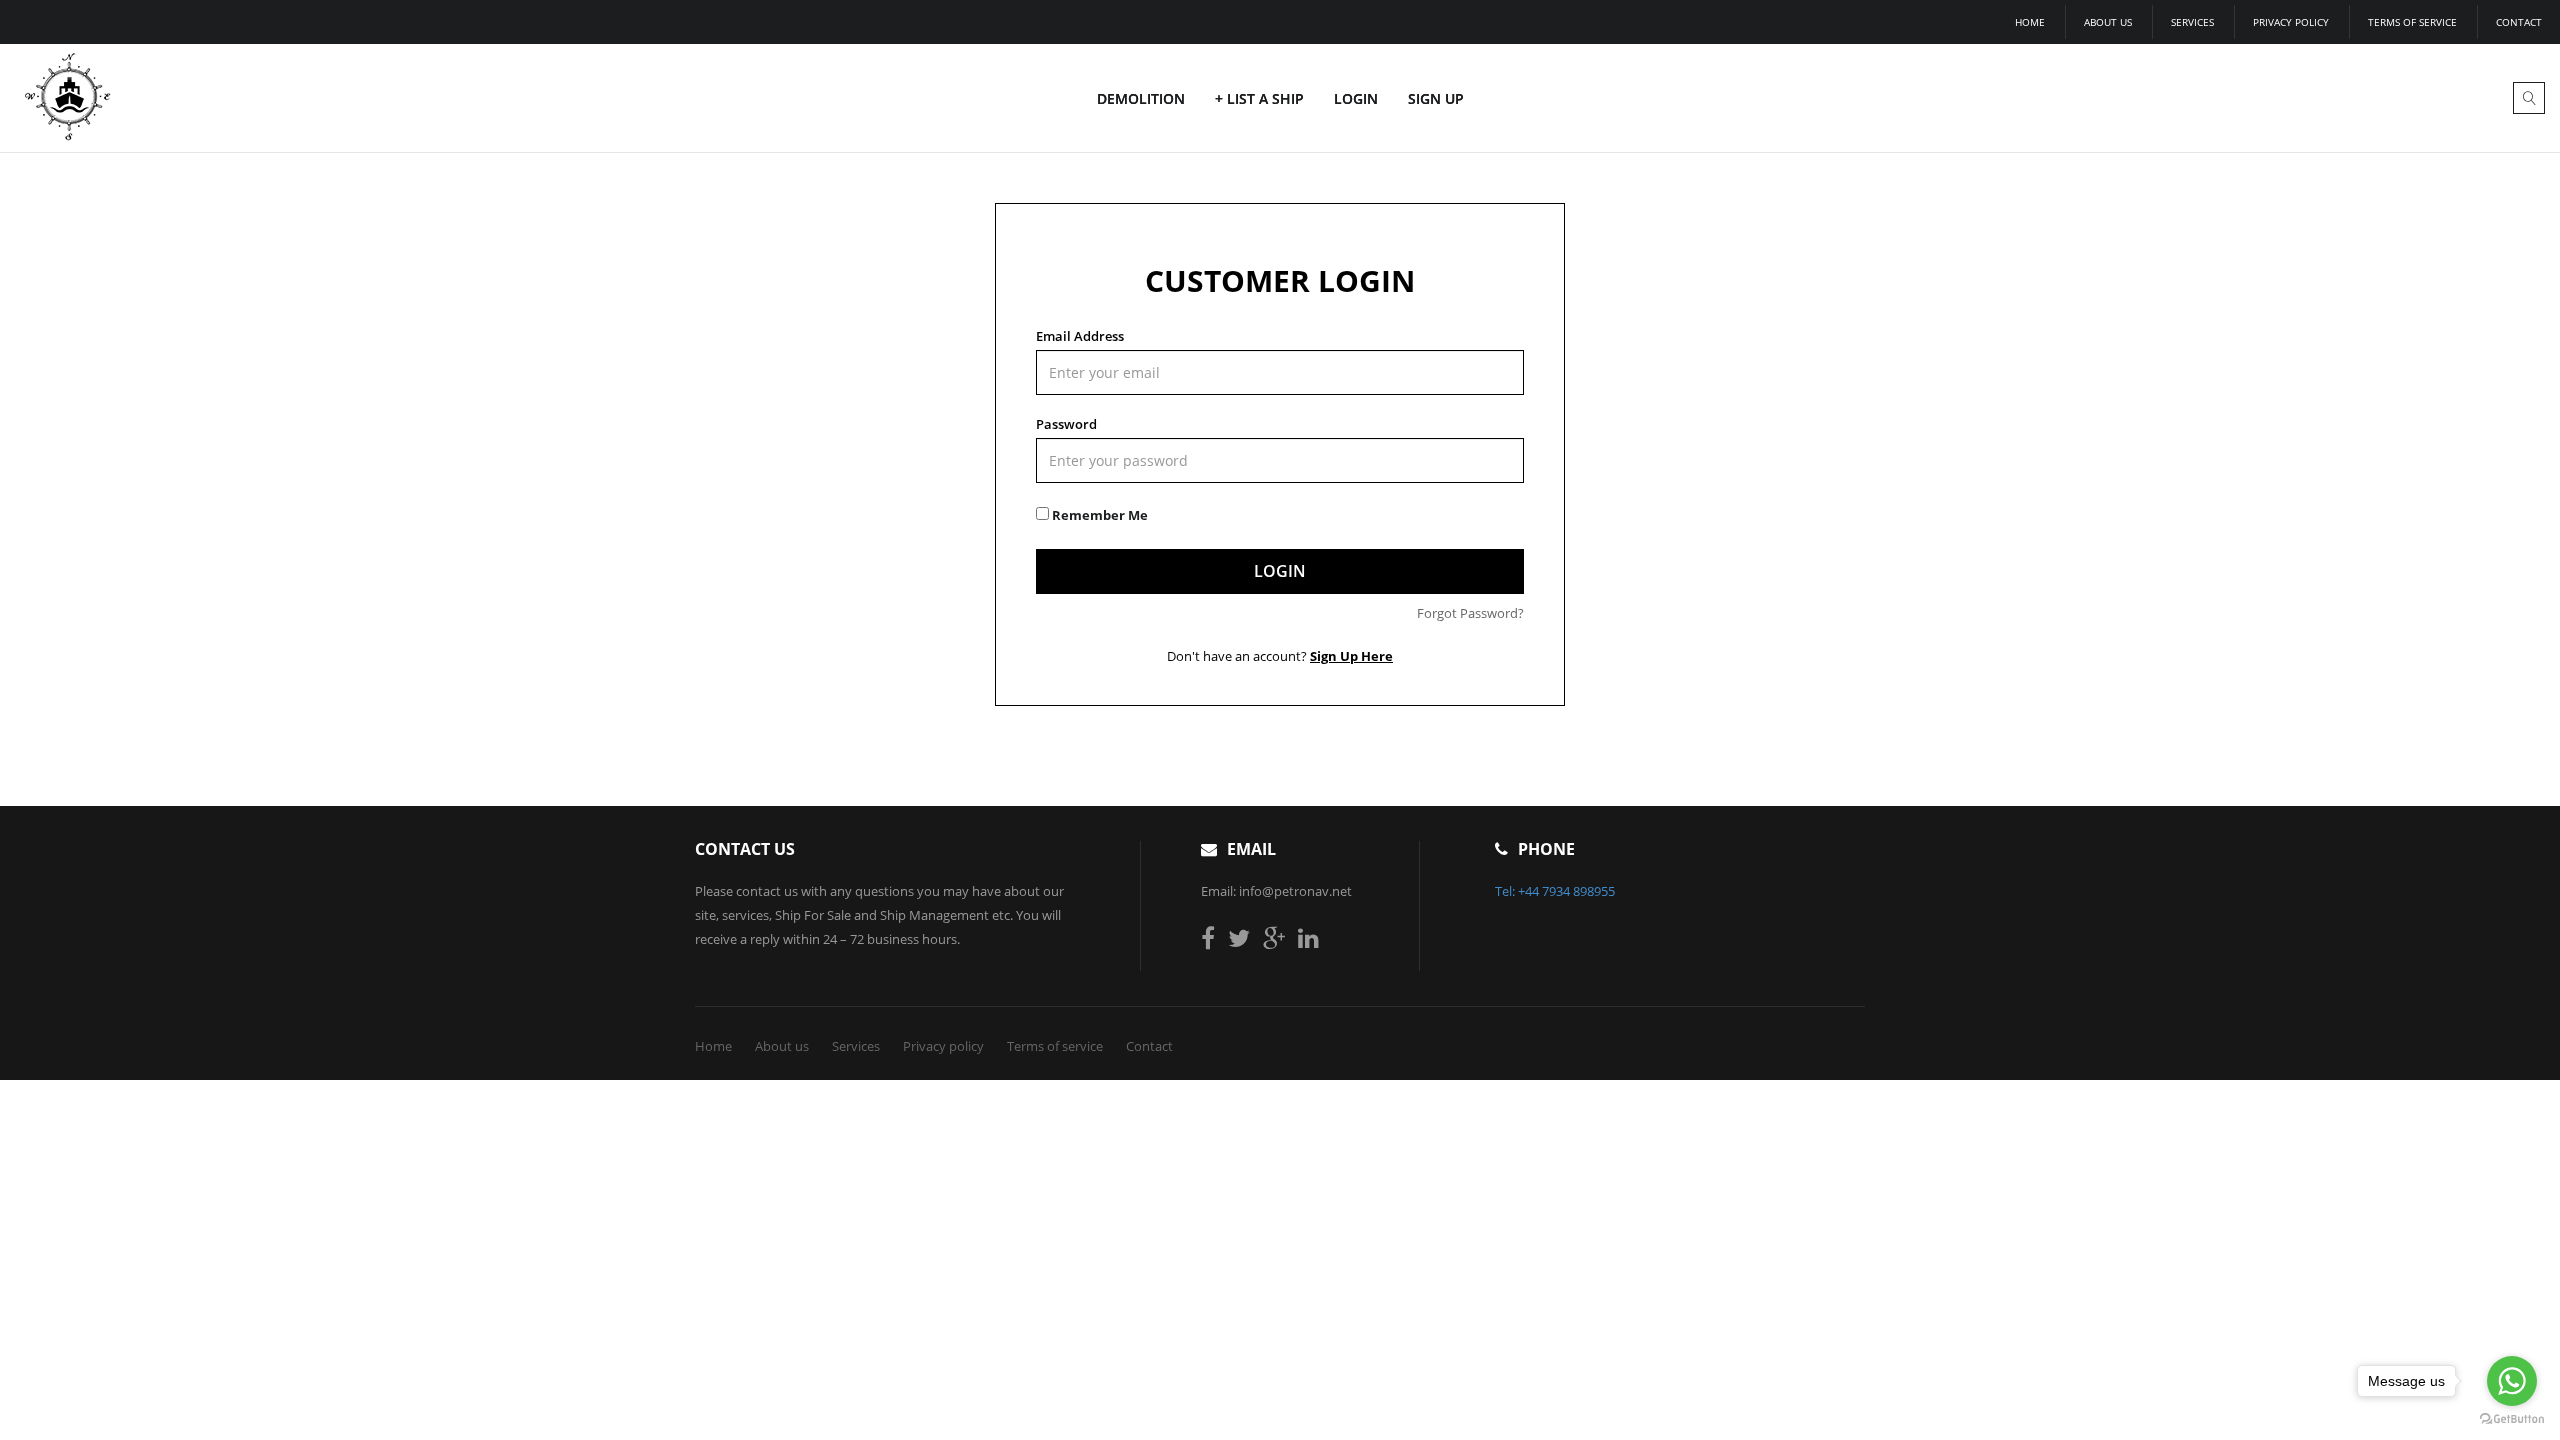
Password (1066, 424)
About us (2108, 22)
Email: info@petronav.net (1276, 891)
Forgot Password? (1470, 613)
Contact (2519, 22)
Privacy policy (2291, 22)
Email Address (1080, 336)
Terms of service (2412, 22)
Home (2030, 22)
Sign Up (1436, 98)
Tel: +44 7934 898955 (1555, 891)
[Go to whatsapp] (2512, 1381)
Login (1356, 98)
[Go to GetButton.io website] (2512, 1419)
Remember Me (1098, 515)
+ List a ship (1259, 98)
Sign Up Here (1351, 656)
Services (2192, 22)
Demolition (1141, 98)
